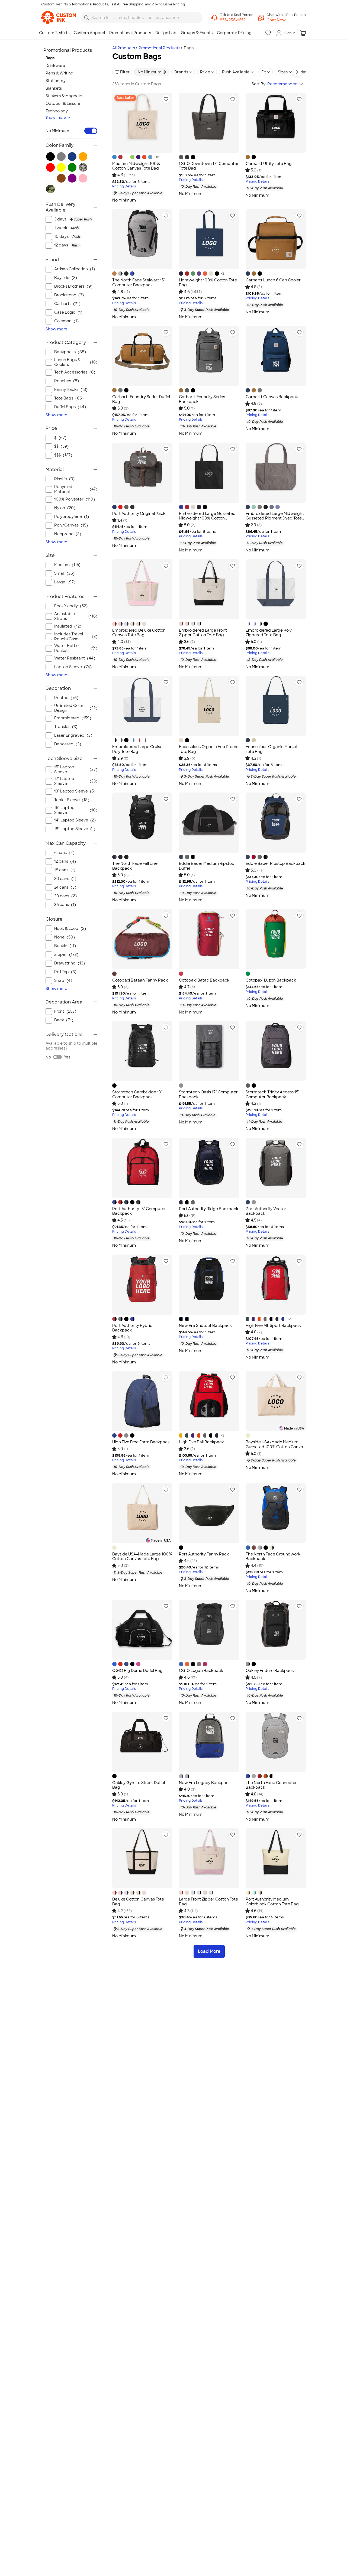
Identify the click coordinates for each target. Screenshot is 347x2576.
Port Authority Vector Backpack (266, 1211)
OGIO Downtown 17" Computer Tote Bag (209, 166)
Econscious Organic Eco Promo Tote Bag (209, 749)
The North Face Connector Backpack (271, 1785)
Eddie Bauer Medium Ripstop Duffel (207, 866)
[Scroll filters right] (297, 72)
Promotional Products (159, 48)
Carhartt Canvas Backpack (272, 397)
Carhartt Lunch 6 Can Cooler (273, 280)
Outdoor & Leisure (63, 103)
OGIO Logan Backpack (201, 1671)
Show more (56, 117)
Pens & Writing (60, 73)
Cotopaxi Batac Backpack (204, 980)
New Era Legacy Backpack (205, 1783)
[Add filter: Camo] (50, 189)
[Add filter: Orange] (83, 157)
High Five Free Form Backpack (141, 1442)
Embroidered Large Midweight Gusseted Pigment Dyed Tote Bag (275, 518)
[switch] (91, 131)
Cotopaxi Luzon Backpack (271, 980)
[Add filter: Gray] (61, 157)
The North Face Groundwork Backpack (273, 1557)
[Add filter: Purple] (72, 178)
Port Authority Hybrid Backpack (132, 1328)
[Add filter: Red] (50, 167)
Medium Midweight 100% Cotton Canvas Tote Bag (136, 166)
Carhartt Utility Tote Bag (269, 164)
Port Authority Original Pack (139, 514)
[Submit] (86, 18)
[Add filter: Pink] (83, 178)
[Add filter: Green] (72, 167)
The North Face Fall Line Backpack (135, 866)
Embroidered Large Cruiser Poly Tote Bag (138, 749)
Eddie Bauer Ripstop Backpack (275, 863)
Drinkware (55, 66)
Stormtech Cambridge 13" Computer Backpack (137, 1094)
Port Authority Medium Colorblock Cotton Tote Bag (272, 1902)
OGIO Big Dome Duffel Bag (137, 1671)
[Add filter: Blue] (72, 157)
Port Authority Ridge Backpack (209, 1209)
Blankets (54, 88)
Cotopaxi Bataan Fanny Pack (140, 980)
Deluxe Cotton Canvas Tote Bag (138, 1902)
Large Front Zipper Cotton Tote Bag (208, 1902)
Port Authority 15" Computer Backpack (139, 1211)
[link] (59, 18)
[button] (286, 20)
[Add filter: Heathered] (83, 167)
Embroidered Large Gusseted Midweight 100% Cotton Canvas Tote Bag (207, 518)
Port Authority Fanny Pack (204, 1554)
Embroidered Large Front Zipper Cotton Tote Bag (203, 633)
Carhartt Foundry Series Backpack (202, 399)
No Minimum (57, 131)
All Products (124, 48)
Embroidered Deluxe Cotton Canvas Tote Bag (139, 633)
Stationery (56, 81)
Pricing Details (124, 186)
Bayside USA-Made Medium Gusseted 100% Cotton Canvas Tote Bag (275, 1447)
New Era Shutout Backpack (205, 1326)
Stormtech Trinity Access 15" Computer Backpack (273, 1094)
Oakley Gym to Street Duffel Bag (139, 1785)
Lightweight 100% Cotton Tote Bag (208, 282)
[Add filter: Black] (50, 157)
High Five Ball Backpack (201, 1442)
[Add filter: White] (50, 178)
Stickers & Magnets (64, 96)
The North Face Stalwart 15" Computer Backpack (139, 282)
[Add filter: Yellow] (61, 167)
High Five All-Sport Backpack (273, 1326)
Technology (57, 111)
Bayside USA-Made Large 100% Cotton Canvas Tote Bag (142, 1557)
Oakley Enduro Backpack (270, 1671)
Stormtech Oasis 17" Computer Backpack (208, 1094)
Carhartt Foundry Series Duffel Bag (141, 399)
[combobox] (142, 18)
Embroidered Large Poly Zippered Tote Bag (269, 633)
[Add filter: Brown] (61, 178)
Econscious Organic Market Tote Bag (272, 749)
